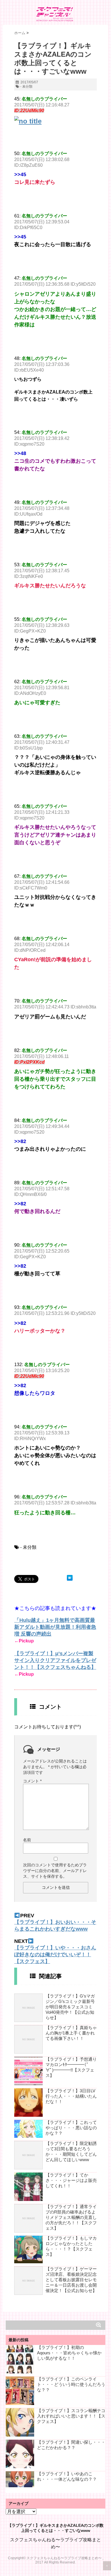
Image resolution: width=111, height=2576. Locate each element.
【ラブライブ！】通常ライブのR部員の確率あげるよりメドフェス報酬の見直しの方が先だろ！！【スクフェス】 (71, 2217)
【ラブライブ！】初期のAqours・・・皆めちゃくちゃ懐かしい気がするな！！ (69, 2353)
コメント (32, 1781)
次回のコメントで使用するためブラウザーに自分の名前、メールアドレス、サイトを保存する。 (55, 1871)
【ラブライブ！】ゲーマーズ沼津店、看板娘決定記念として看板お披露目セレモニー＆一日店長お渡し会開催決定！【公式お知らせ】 (71, 2280)
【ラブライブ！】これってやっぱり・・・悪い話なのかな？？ (71, 2128)
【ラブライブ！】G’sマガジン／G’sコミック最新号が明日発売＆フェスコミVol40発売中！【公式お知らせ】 (70, 2007)
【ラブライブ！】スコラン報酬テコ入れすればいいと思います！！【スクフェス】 (71, 2416)
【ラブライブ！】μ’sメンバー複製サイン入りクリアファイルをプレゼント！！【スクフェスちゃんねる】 (55, 1660)
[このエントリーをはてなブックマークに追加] (70, 1578)
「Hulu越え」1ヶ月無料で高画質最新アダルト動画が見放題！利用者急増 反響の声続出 (55, 1627)
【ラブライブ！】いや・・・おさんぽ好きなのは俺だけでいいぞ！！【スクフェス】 (55, 1955)
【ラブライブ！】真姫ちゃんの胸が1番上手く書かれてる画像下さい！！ (71, 2033)
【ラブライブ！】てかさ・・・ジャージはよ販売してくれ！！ (71, 2180)
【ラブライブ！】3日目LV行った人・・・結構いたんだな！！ (71, 2096)
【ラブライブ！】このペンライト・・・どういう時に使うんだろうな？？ (71, 2384)
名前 (27, 1840)
